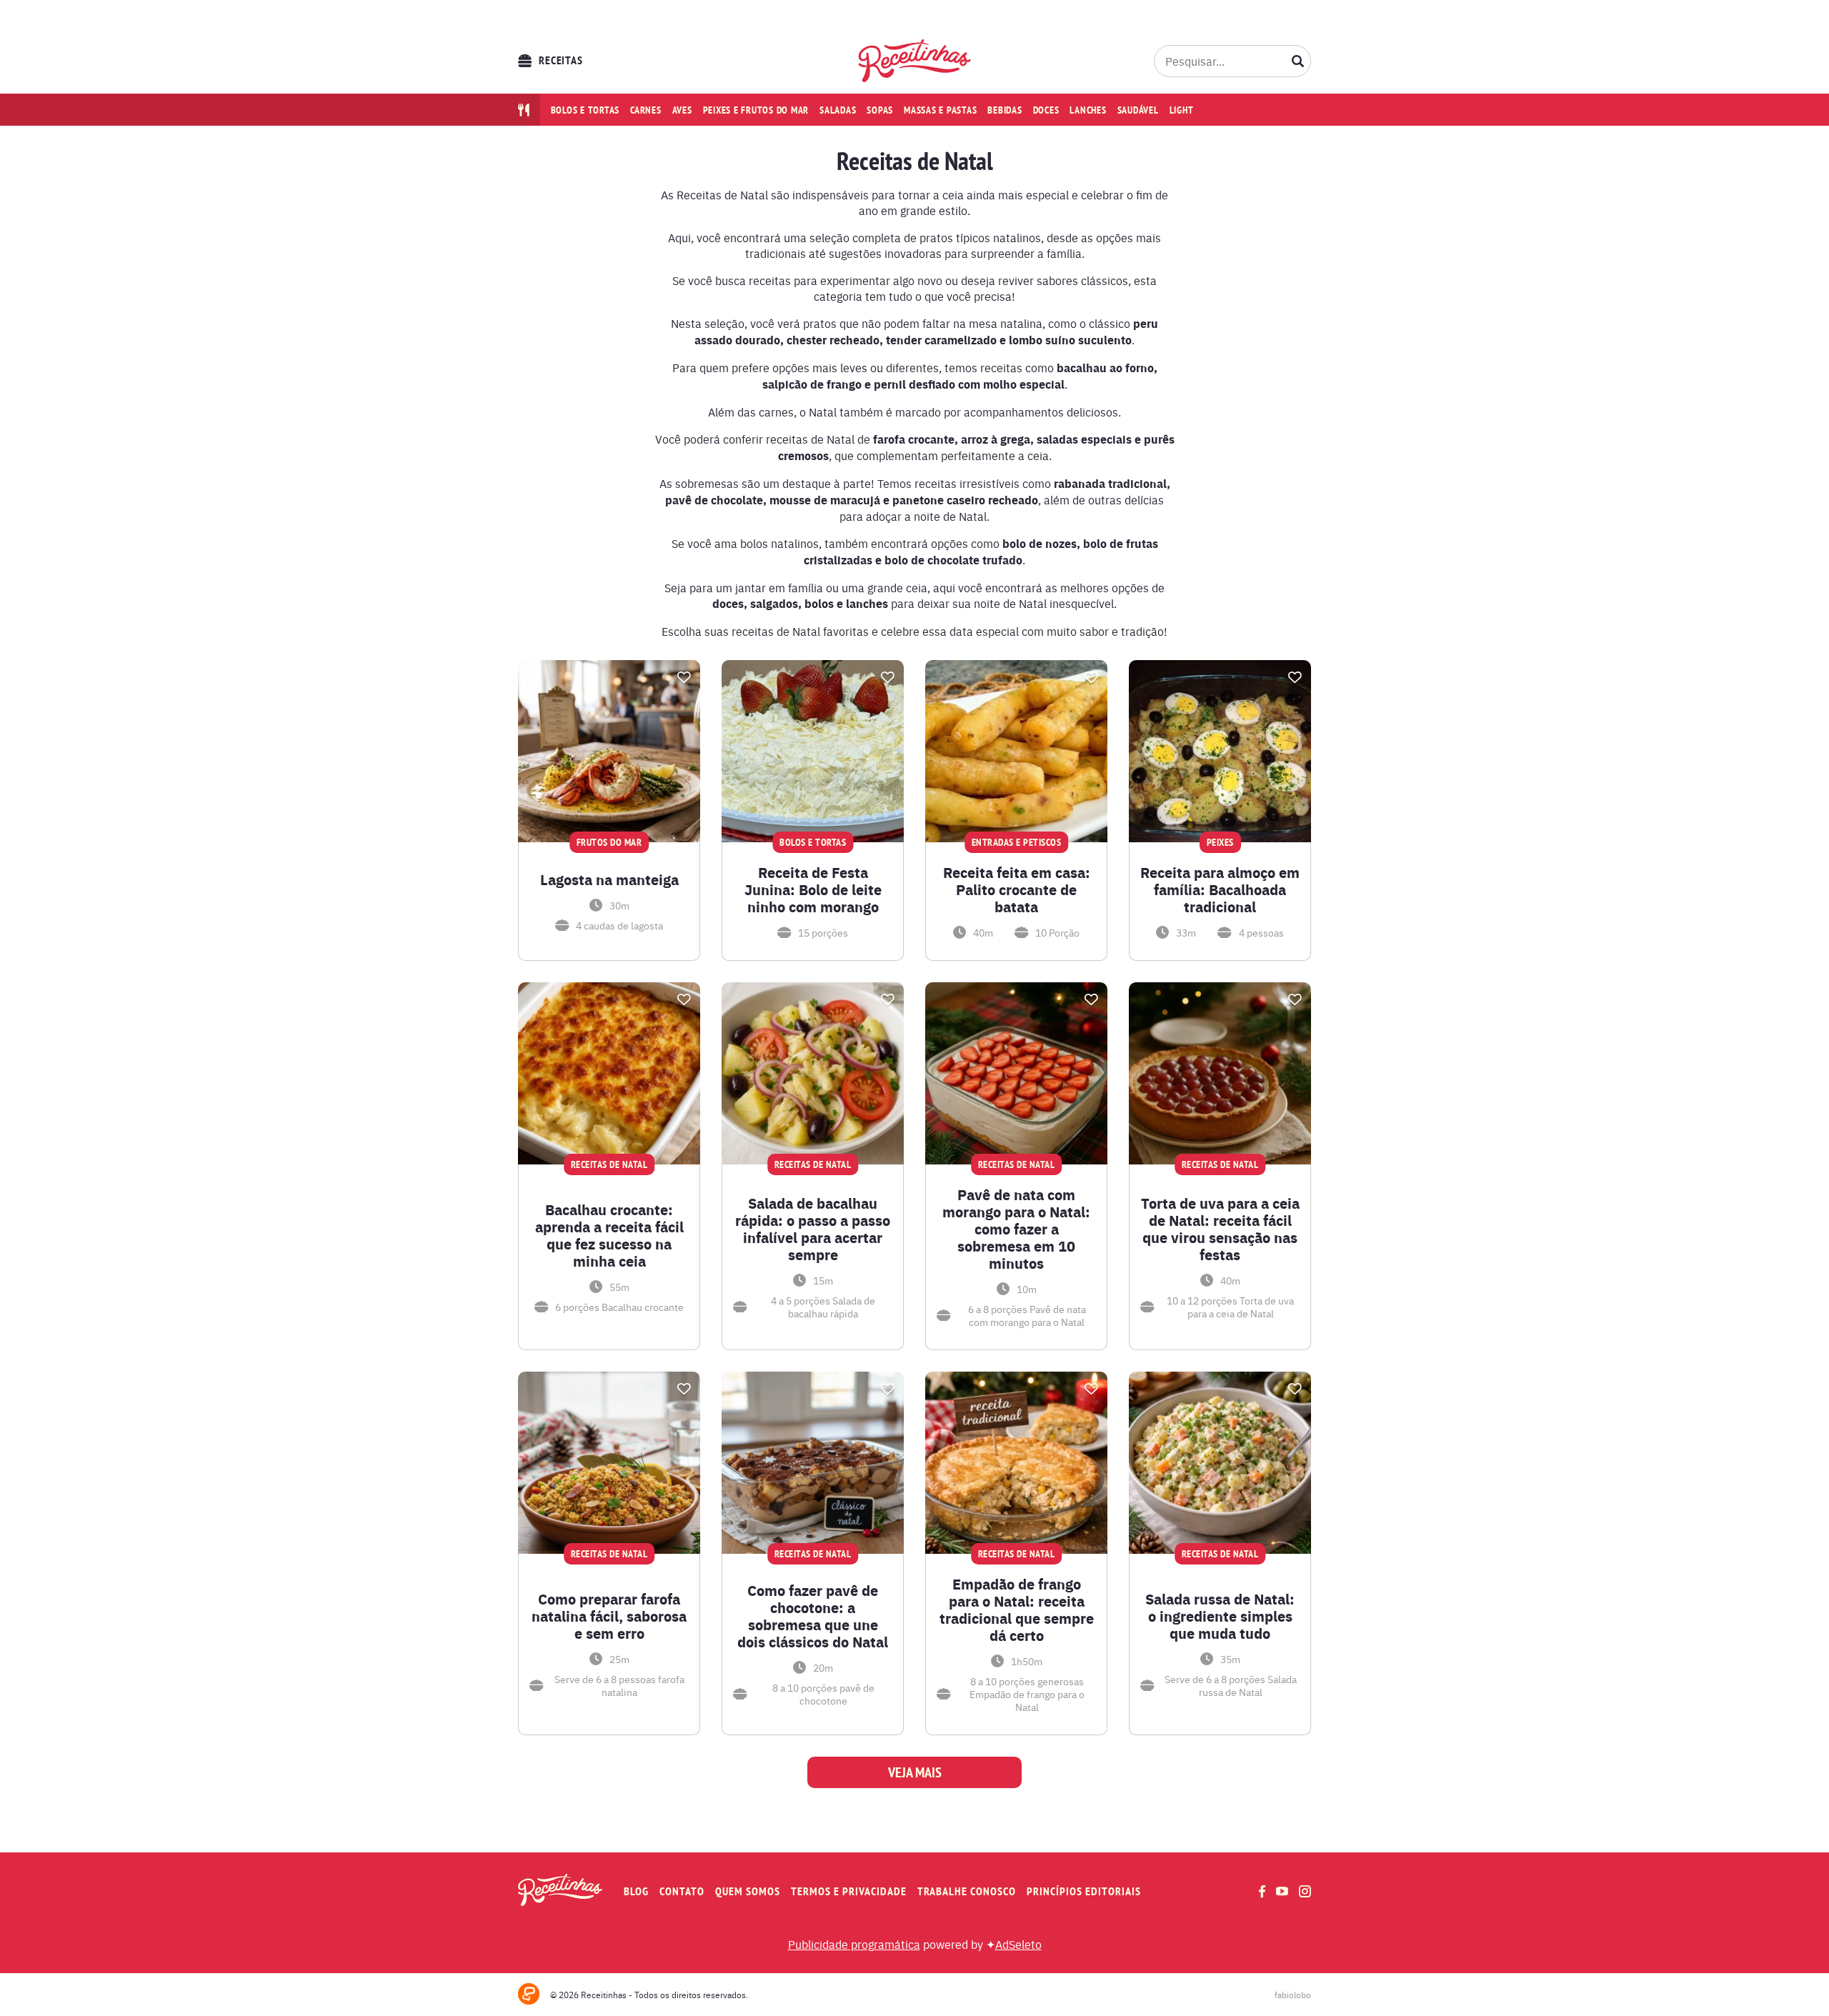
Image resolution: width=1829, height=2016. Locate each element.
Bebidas (1005, 110)
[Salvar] (684, 677)
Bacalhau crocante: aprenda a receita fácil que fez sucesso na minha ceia (609, 1235)
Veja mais (915, 1772)
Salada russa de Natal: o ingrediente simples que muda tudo (1220, 1616)
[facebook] (1262, 1891)
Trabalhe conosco (967, 1891)
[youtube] (1282, 1891)
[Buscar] (1298, 61)
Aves (682, 110)
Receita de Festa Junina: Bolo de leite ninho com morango (813, 889)
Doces (1046, 110)
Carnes (646, 110)
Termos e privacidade (849, 1891)
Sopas (880, 110)
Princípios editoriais (1084, 1891)
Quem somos (748, 1891)
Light (1182, 110)
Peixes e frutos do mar (756, 110)
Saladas (838, 110)
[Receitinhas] (915, 61)
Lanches (1088, 110)
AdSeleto (1018, 1944)
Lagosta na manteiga (609, 879)
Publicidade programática (854, 1944)
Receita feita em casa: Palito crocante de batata (1017, 889)
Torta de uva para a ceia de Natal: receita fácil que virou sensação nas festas (1220, 1229)
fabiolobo (1293, 1995)
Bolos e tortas (585, 110)
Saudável (1138, 110)
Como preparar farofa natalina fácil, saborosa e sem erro (609, 1616)
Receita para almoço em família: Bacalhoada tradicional (1220, 889)
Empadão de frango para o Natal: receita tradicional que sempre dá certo (1017, 1610)
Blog (636, 1891)
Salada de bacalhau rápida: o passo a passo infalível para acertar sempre (813, 1229)
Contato (682, 1891)
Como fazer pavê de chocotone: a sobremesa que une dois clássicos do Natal (813, 1616)
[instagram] (1305, 1891)
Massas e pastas (940, 110)
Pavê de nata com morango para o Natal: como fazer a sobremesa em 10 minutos (1016, 1229)
